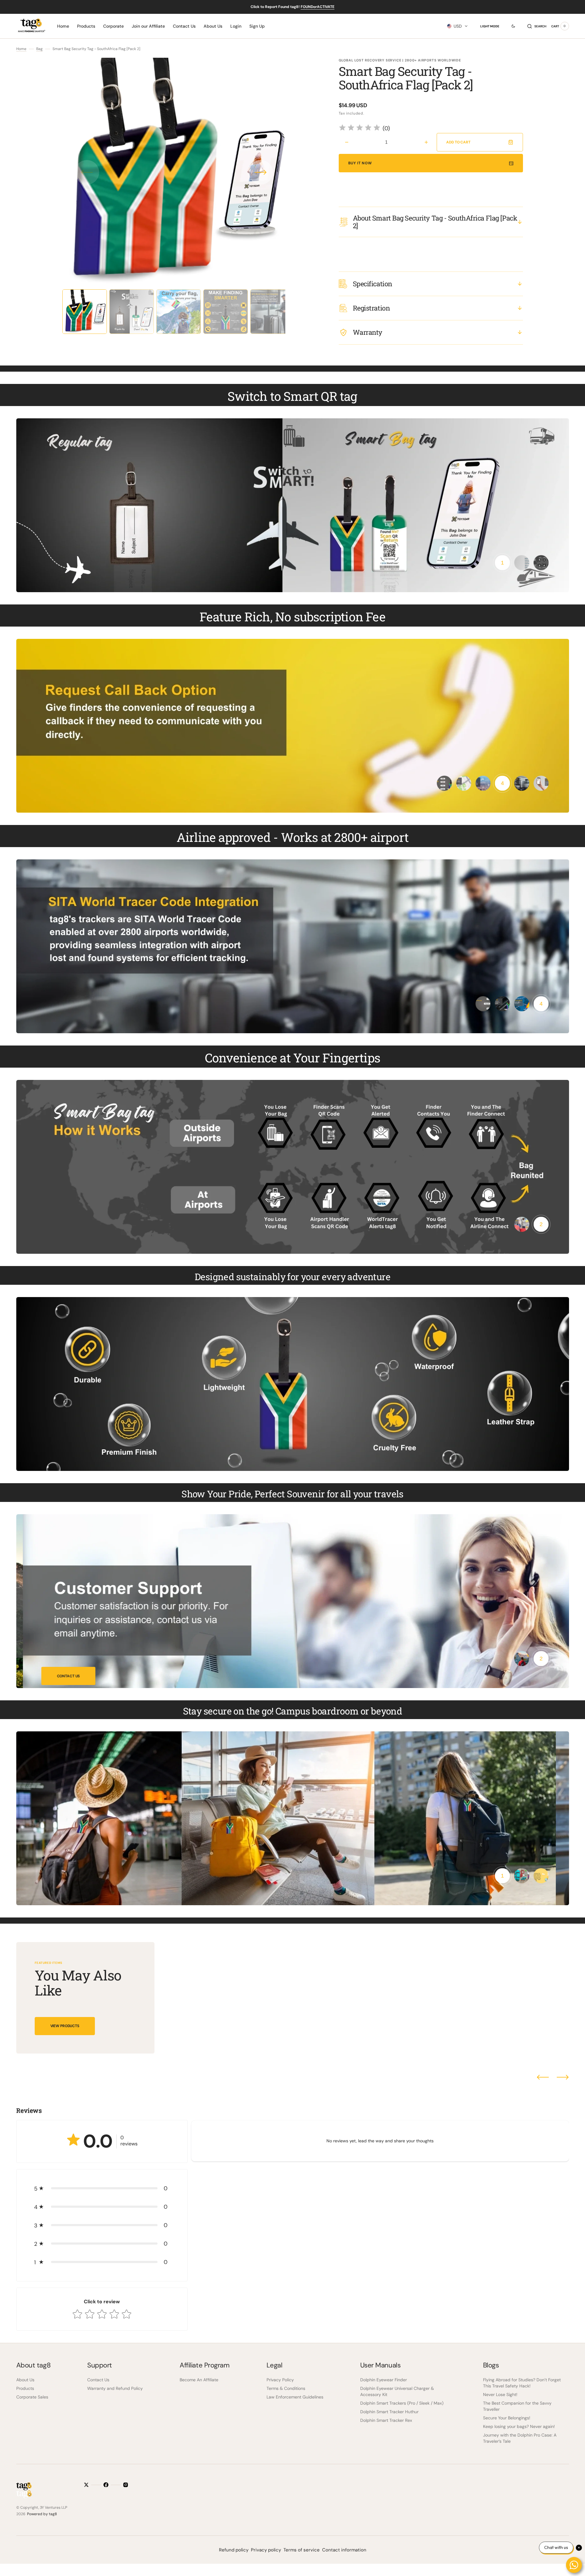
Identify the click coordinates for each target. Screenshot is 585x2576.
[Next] (563, 2077)
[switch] (510, 26)
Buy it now (360, 163)
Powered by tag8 (42, 2514)
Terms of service (302, 2550)
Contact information (344, 2550)
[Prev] (543, 2077)
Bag (39, 49)
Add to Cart (458, 142)
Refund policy (234, 2550)
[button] (457, 26)
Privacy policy (266, 2550)
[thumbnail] (502, 563)
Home (21, 49)
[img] (360, 129)
